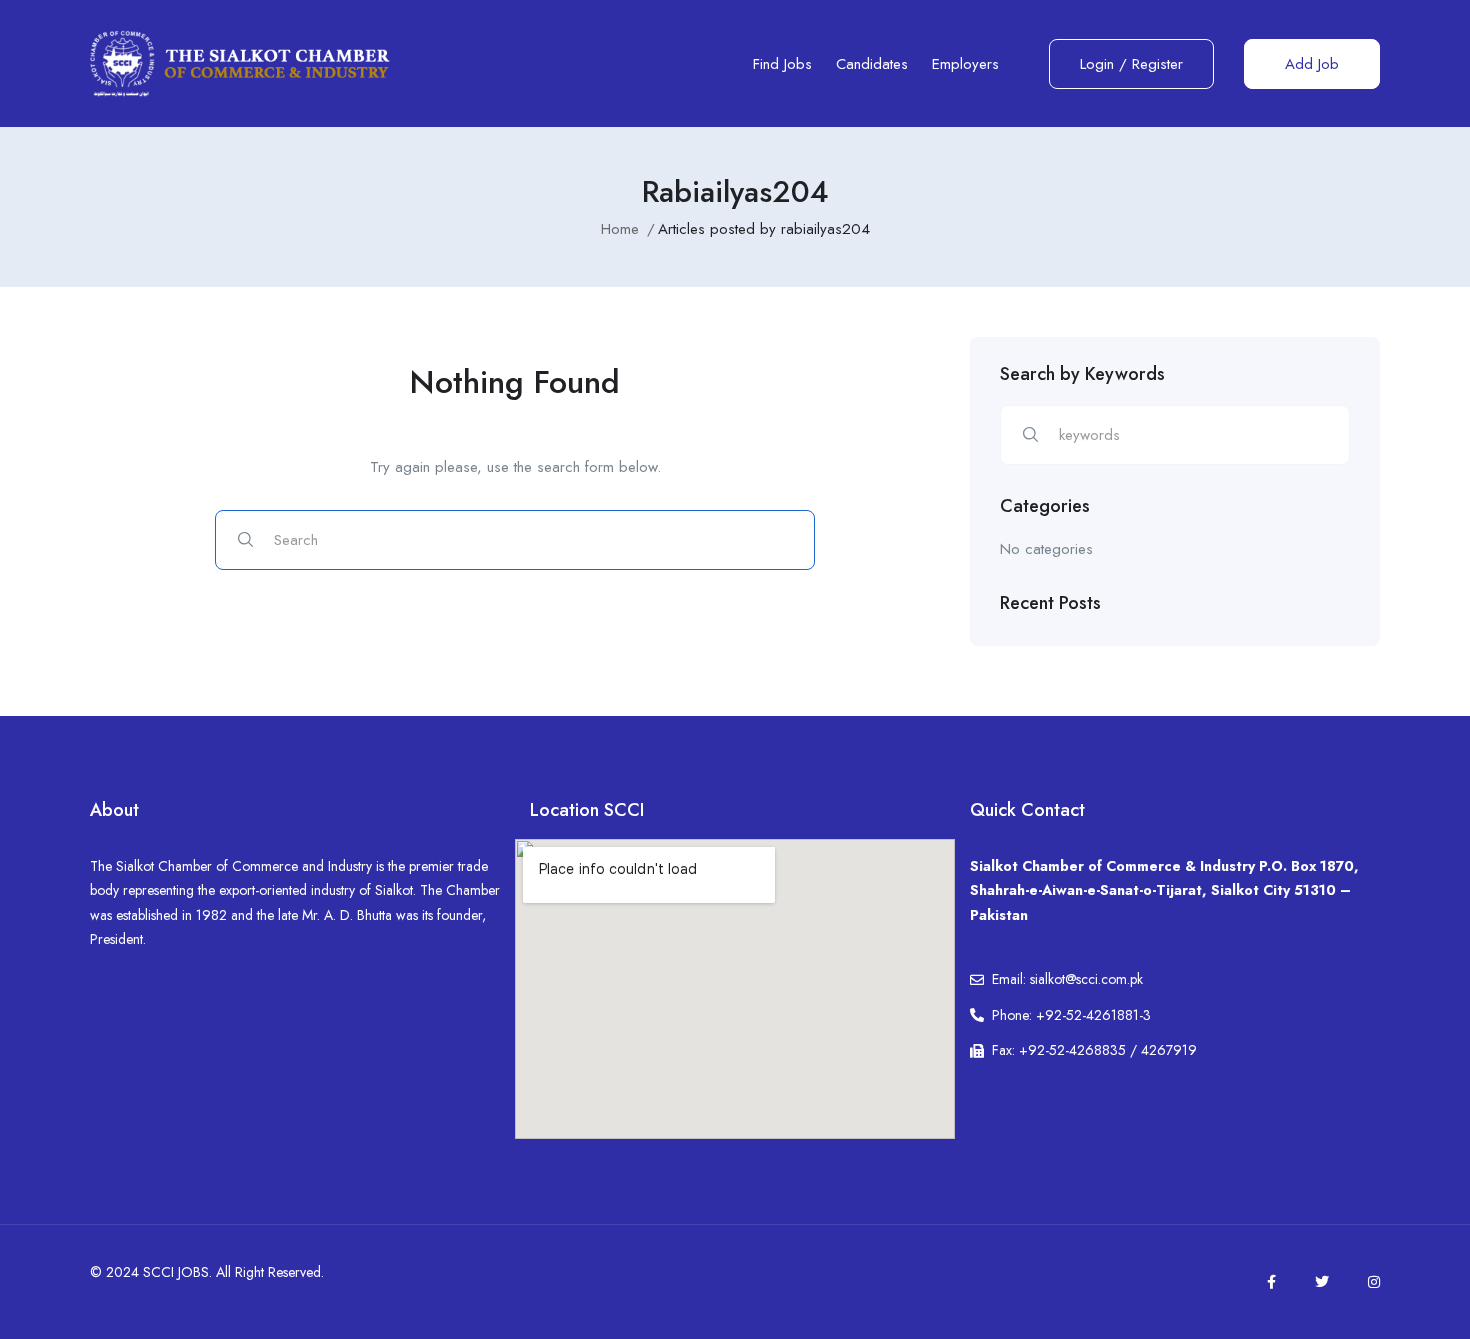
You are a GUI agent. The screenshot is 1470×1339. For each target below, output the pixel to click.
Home (620, 229)
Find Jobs (782, 64)
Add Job (1312, 64)
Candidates (872, 64)
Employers (965, 64)
